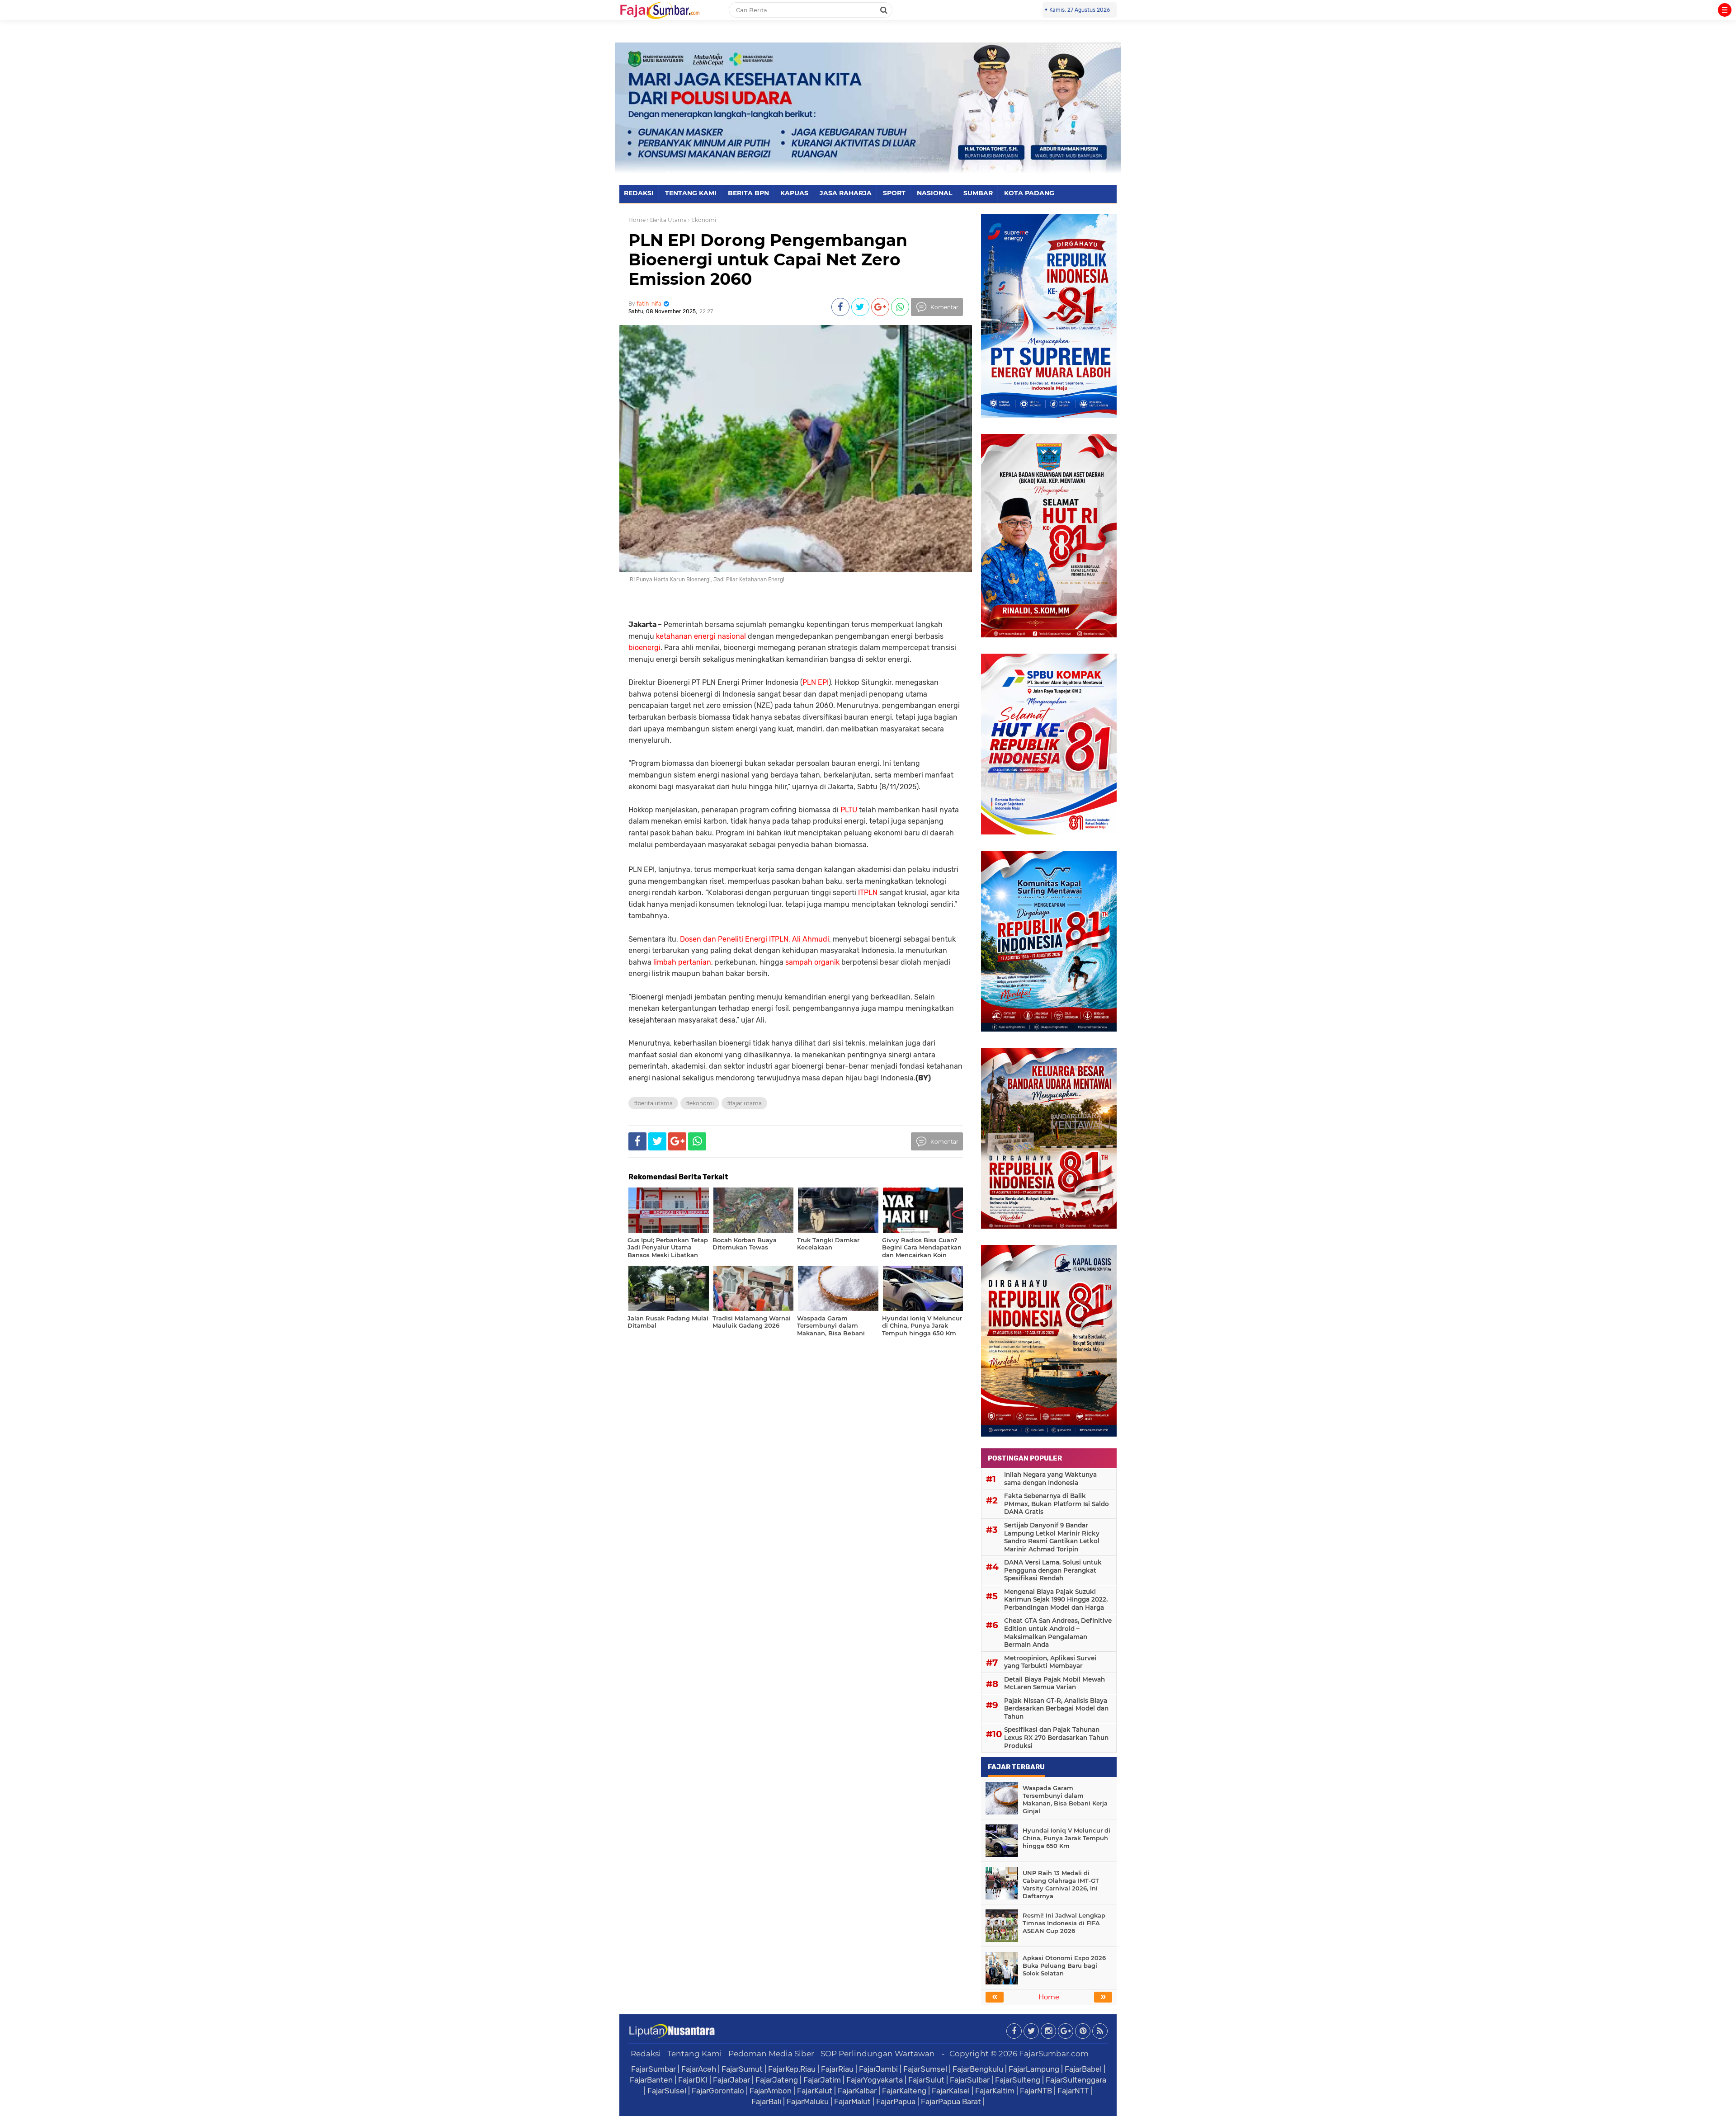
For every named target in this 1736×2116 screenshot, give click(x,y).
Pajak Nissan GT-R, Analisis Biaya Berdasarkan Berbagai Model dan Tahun (1056, 1708)
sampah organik (812, 962)
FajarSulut (926, 2080)
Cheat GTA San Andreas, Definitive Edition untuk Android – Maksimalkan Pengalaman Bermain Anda (1058, 1633)
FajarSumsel (925, 2069)
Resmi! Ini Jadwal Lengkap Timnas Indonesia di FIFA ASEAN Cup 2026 (1064, 1923)
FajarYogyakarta (875, 2080)
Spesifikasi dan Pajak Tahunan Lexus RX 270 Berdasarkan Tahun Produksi (1056, 1737)
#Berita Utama (653, 1103)
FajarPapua (896, 2102)
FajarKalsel (951, 2091)
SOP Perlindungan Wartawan (878, 2054)
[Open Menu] (1725, 10)
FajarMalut (852, 2102)
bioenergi (644, 648)
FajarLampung (1034, 2069)
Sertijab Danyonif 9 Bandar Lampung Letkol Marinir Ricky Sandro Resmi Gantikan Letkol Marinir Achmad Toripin (1052, 1537)
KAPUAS (794, 193)
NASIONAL (934, 193)
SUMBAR (978, 193)
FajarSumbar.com (1054, 2054)
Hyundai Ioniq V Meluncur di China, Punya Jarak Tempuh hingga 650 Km (1066, 1838)
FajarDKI (693, 2080)
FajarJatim (822, 2080)
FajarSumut (742, 2069)
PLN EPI (816, 682)
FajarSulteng (1018, 2080)
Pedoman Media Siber (771, 2054)
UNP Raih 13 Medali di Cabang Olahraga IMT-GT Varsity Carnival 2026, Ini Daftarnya (1061, 1884)
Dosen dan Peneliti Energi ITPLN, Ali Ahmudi (755, 939)
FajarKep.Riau (792, 2069)
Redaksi (646, 2054)
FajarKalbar (857, 2091)
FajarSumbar (653, 2069)
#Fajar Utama (744, 1103)
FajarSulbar (970, 2080)
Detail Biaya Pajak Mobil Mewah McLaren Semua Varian (1054, 1683)
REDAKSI (639, 193)
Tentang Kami (695, 2054)
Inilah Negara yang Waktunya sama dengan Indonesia (1050, 1479)
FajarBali (766, 2102)
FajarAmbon (771, 2091)
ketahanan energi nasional (701, 636)
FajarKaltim (995, 2091)
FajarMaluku (808, 2102)
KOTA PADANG (1029, 193)
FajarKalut (815, 2091)
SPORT (894, 193)
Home (637, 220)
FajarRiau (837, 2069)
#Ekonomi (700, 1103)
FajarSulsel (667, 2091)
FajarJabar (731, 2080)
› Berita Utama (667, 220)
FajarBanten (651, 2080)
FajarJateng (777, 2080)
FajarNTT (1073, 2091)
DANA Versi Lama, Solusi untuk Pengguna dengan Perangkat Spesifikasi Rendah (1053, 1570)
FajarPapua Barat (951, 2102)
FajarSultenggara (1076, 2080)
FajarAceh (699, 2069)
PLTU (849, 810)
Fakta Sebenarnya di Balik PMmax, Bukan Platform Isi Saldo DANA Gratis (1057, 1504)
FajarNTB (1036, 2091)
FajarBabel (1083, 2069)
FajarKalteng (904, 2091)
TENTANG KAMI (691, 193)
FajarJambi (878, 2069)
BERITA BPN (748, 193)
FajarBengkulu (978, 2069)
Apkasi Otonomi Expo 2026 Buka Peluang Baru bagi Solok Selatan (1064, 1965)
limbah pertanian (682, 962)
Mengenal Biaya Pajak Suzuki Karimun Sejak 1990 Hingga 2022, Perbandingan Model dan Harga (1056, 1600)
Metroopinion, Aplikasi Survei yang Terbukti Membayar (1050, 1662)
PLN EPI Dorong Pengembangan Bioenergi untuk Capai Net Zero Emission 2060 (768, 259)
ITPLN (868, 893)
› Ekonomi (702, 220)
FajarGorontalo (718, 2091)
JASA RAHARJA (846, 193)
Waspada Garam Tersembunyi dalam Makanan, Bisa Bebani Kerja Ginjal (1065, 1799)
